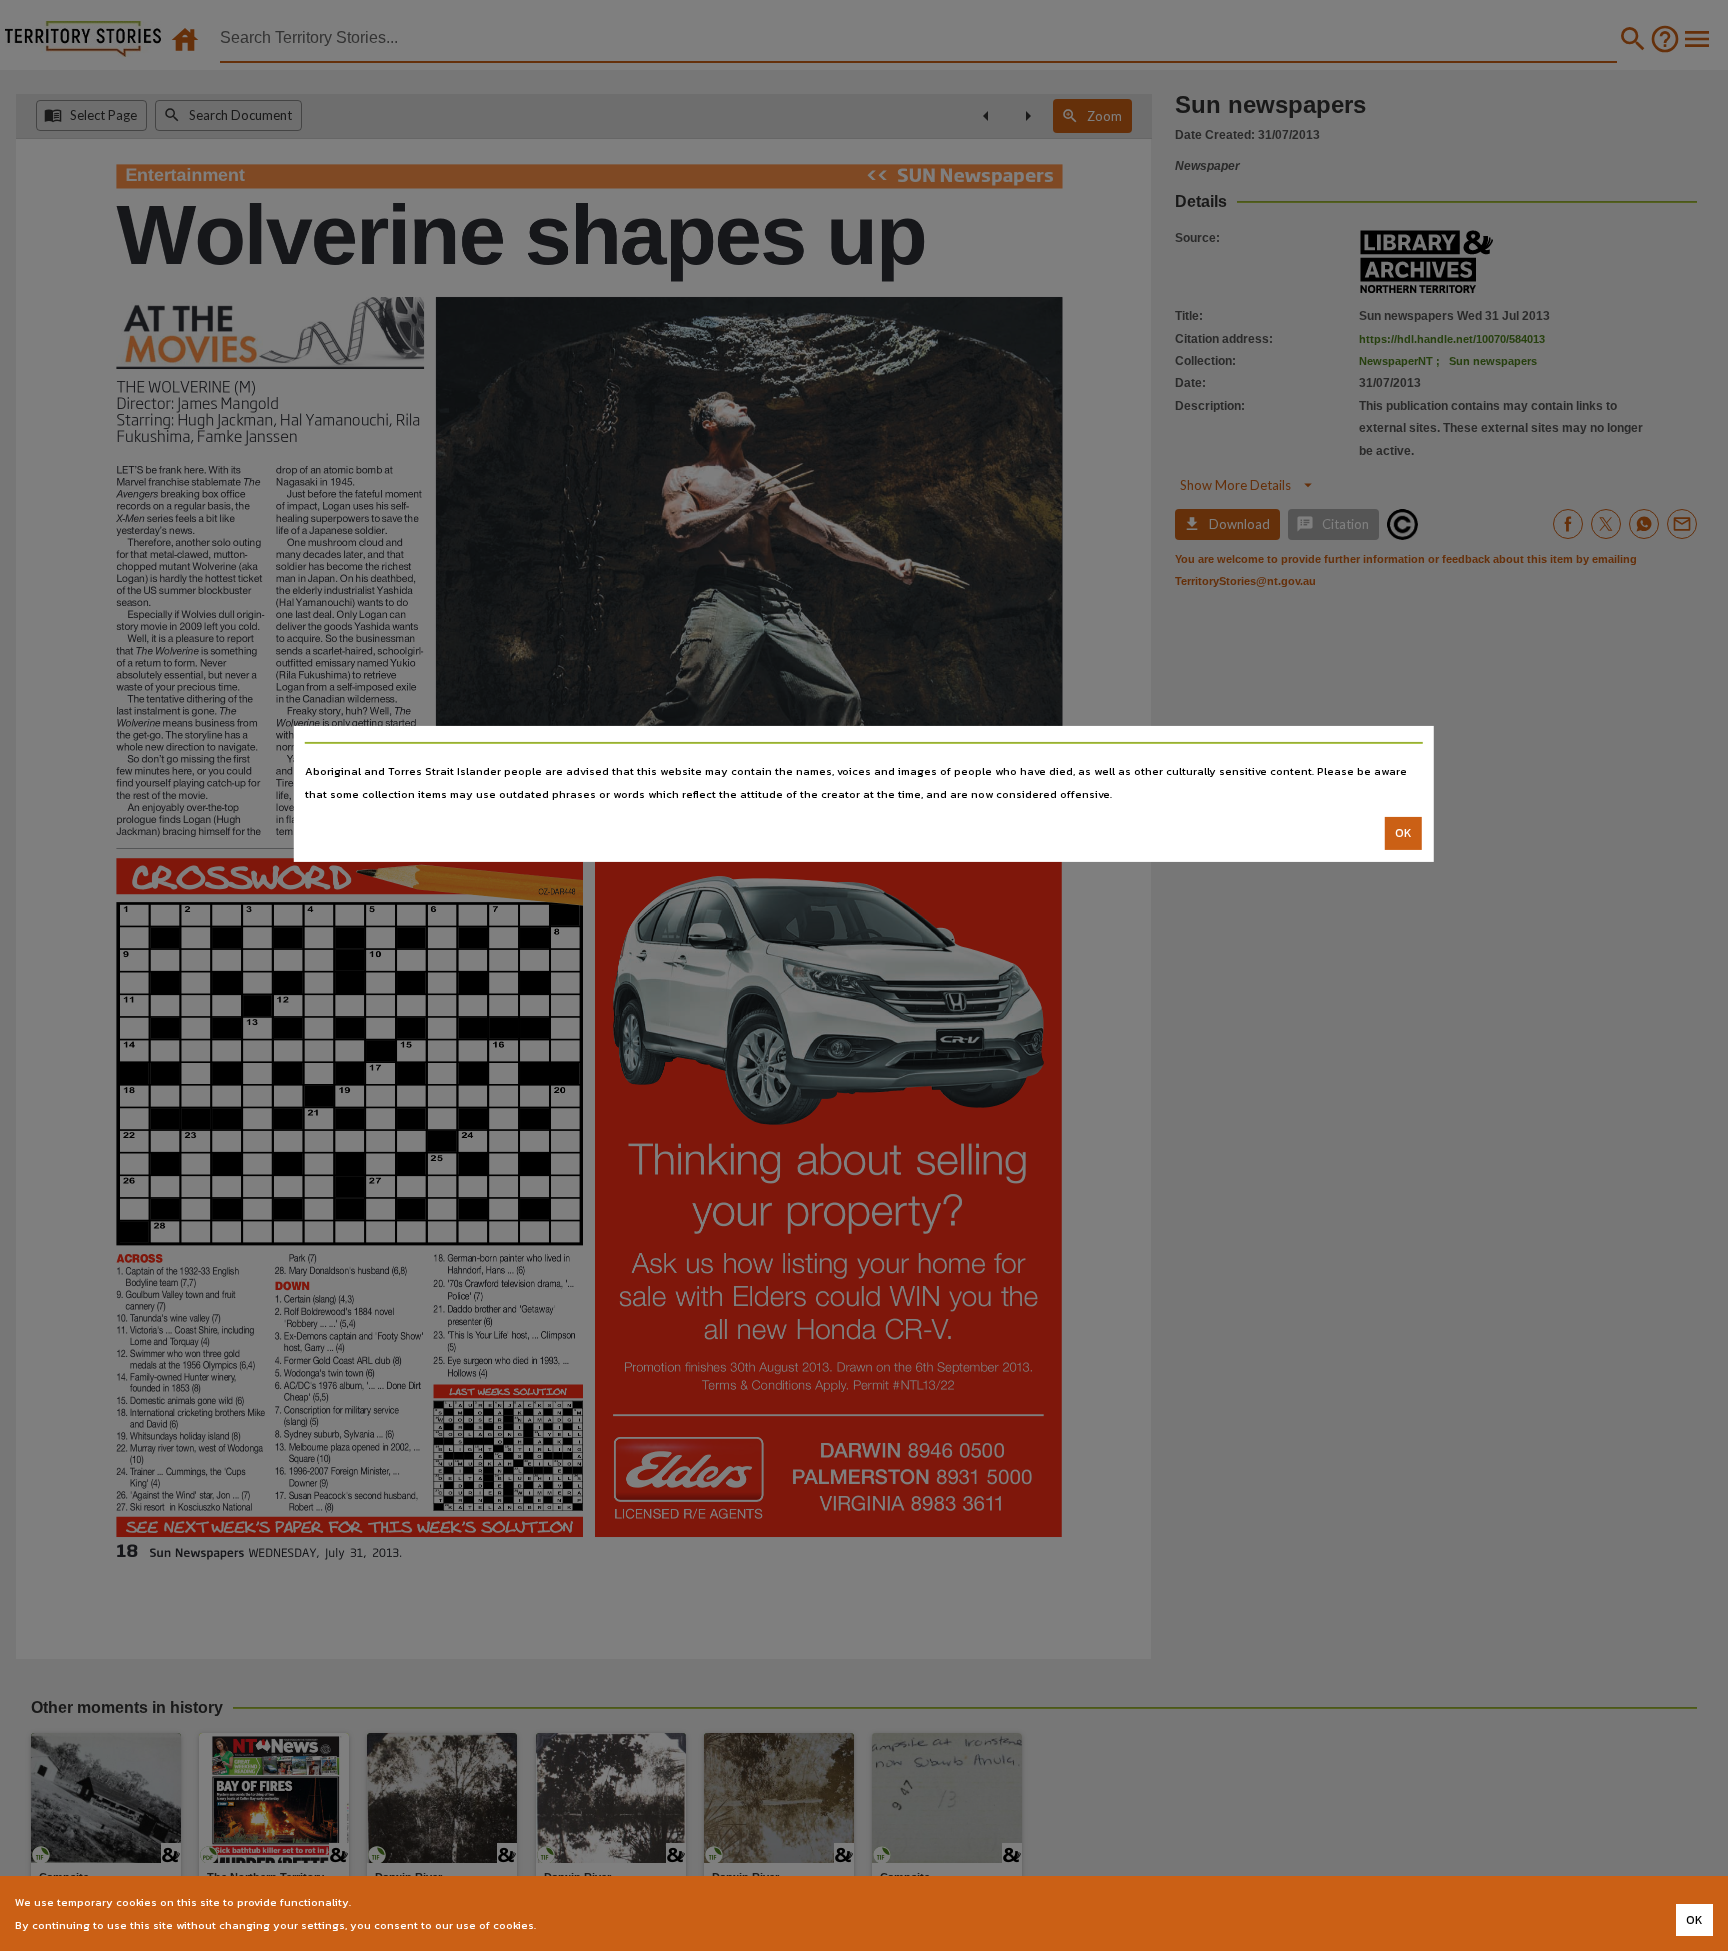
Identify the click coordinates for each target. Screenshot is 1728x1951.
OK (1403, 833)
